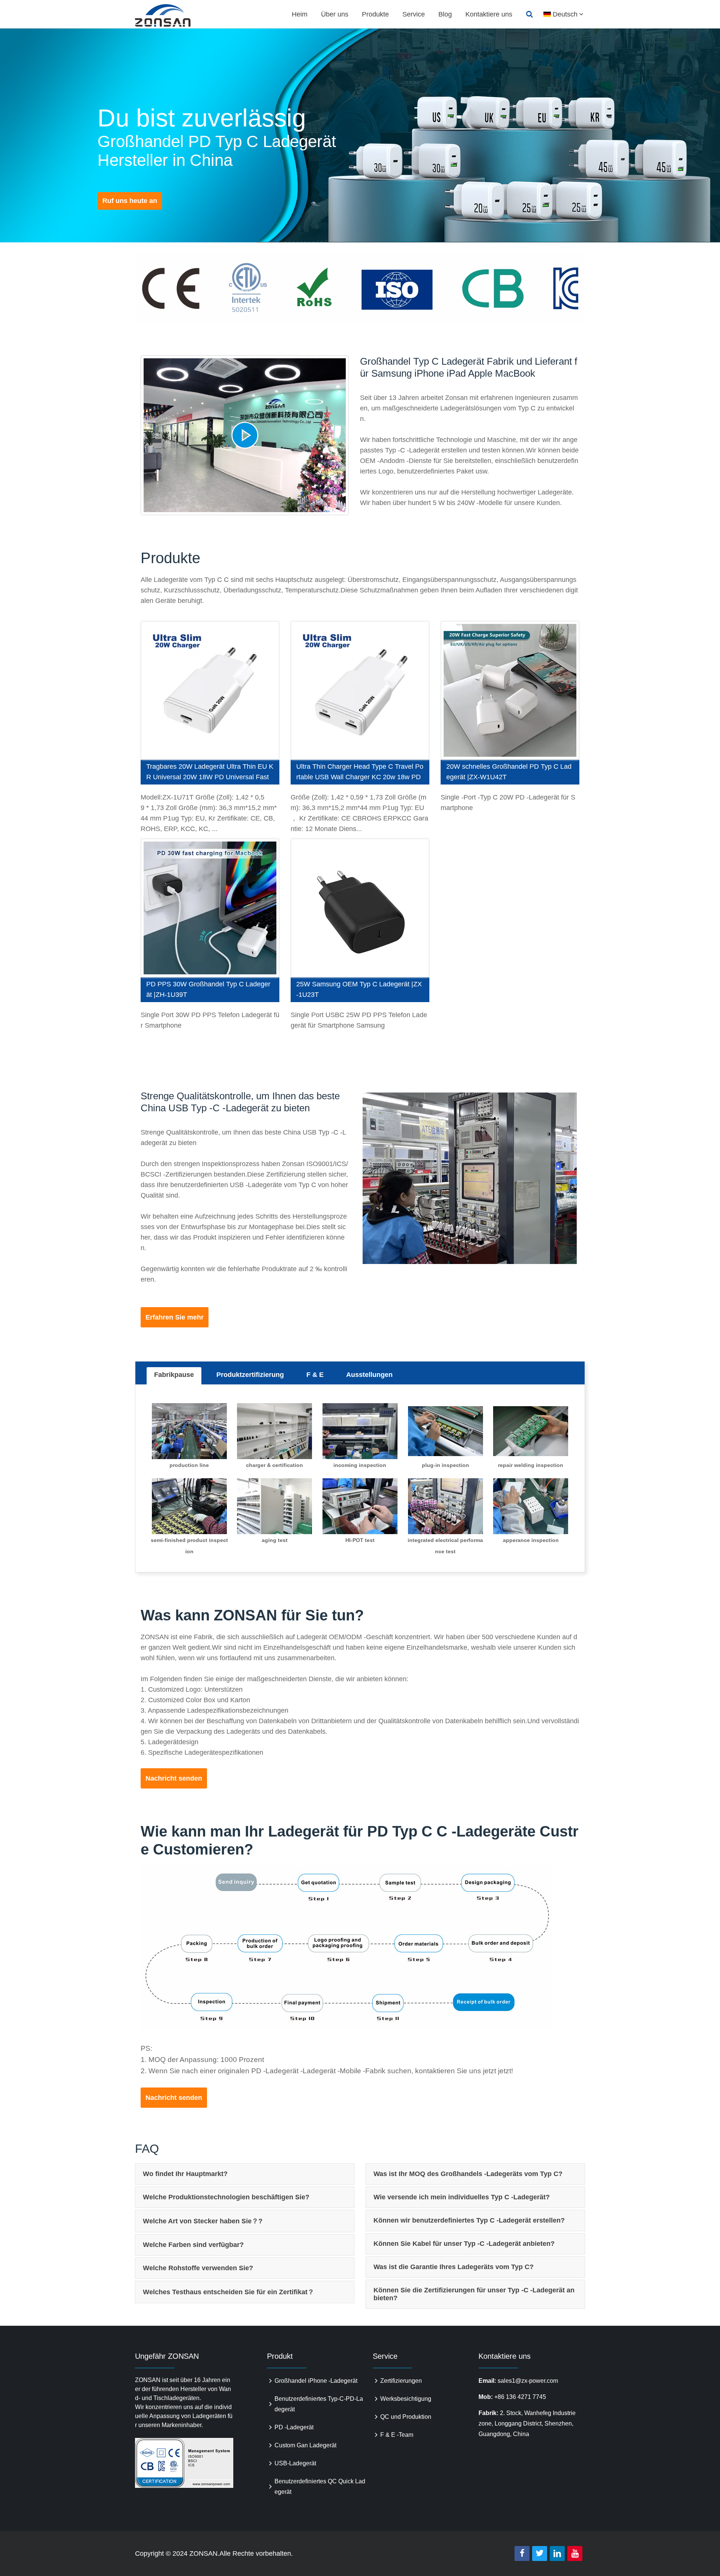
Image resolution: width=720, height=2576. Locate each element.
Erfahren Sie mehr (175, 1317)
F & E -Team (397, 2435)
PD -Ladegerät (294, 2427)
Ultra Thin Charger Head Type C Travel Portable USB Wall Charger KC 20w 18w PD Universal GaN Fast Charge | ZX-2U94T (360, 774)
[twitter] (540, 2553)
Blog (445, 14)
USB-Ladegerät (295, 2463)
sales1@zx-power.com (528, 2381)
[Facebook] (522, 2553)
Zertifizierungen (401, 2381)
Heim (300, 14)
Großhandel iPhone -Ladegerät (316, 2381)
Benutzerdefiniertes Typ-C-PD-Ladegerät (319, 2404)
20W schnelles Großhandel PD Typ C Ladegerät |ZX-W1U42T (509, 772)
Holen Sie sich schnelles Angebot (210, 691)
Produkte (375, 14)
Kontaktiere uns (489, 14)
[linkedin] (557, 2553)
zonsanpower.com (171, 15)
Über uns (335, 14)
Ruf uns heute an (130, 201)
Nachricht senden (174, 1778)
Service (414, 14)
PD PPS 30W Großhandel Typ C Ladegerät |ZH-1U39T (208, 989)
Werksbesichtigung (406, 2399)
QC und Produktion (406, 2417)
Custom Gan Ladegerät (305, 2445)
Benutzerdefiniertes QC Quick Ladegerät (320, 2487)
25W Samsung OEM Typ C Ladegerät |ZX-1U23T (359, 989)
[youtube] (575, 2553)
